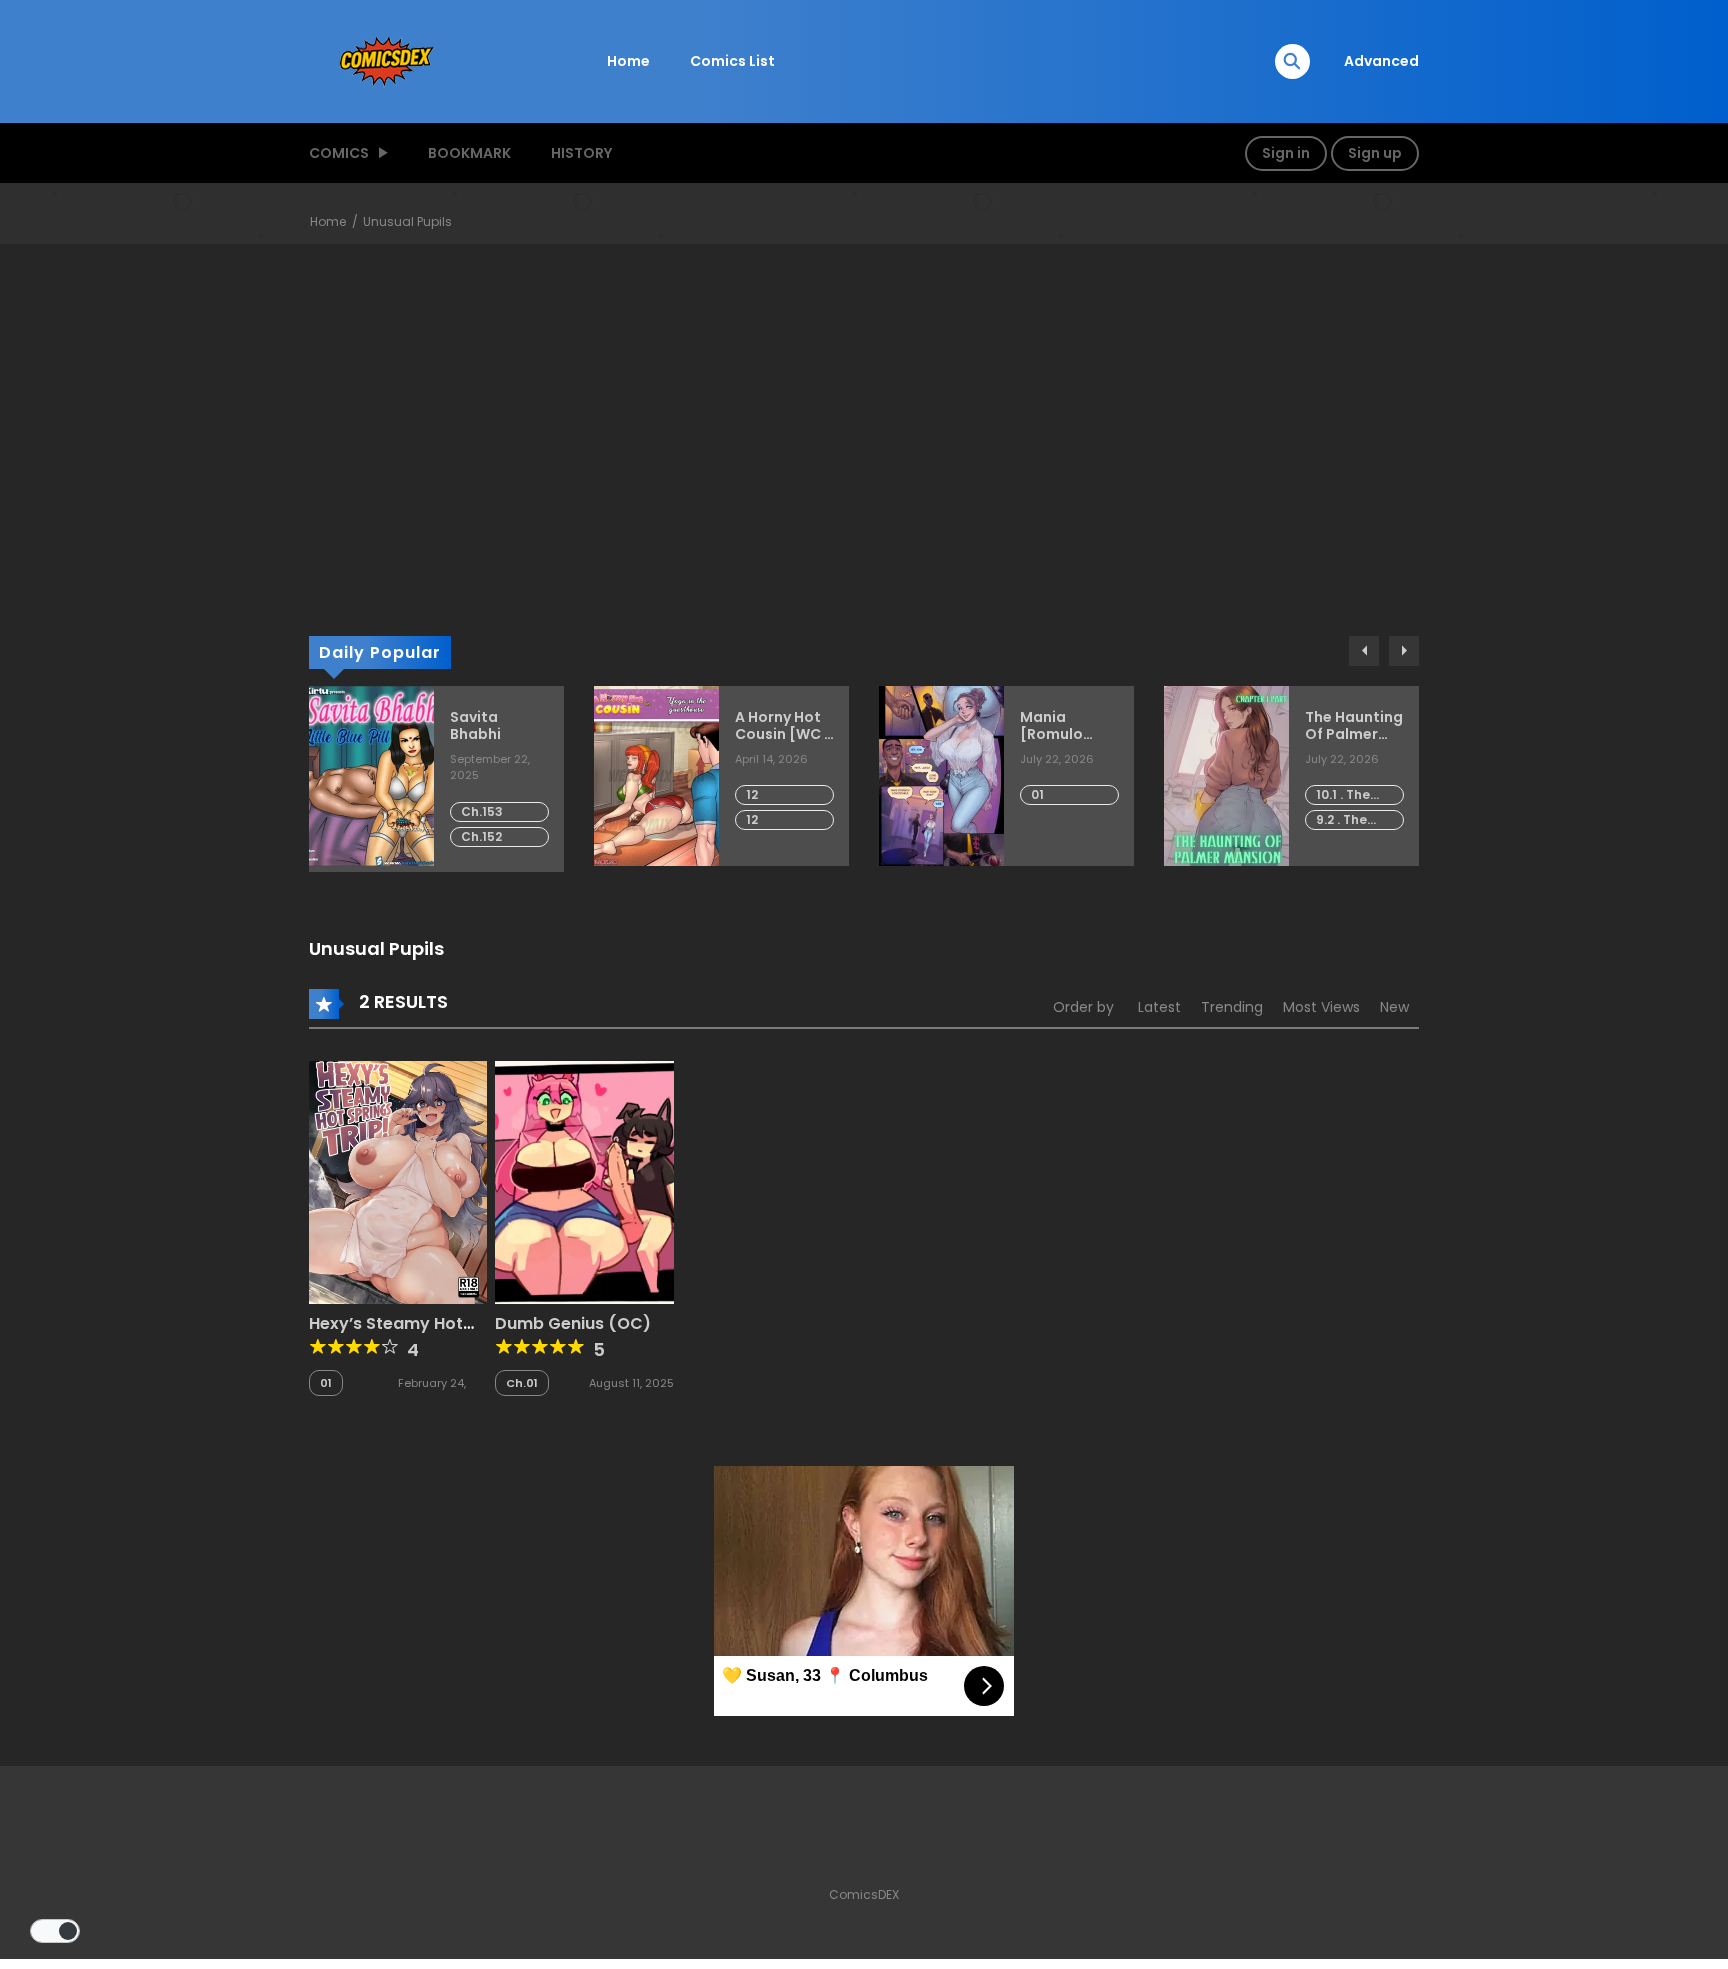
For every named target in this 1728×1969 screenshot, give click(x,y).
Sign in (1286, 153)
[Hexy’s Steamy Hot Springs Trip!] (398, 1181)
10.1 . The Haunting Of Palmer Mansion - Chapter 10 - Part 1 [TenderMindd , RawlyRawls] (1360, 795)
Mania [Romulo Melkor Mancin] (1051, 726)
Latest (1159, 1007)
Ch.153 (482, 811)
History (581, 153)
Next (1404, 651)
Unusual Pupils (407, 221)
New (1394, 1007)
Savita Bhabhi (475, 726)
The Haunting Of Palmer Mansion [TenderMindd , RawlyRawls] (1354, 726)
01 (1037, 794)
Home (628, 61)
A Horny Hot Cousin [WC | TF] (781, 726)
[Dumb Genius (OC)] (584, 1181)
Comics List (732, 61)
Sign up (1375, 153)
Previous (1364, 651)
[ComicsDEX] (388, 60)
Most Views (1321, 1007)
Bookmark (469, 153)
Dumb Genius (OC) (573, 1323)
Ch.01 (522, 1383)
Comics (339, 153)
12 (752, 794)
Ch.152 (481, 836)
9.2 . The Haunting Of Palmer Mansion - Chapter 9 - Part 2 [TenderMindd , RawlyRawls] (1360, 820)
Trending (1232, 1007)
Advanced (1381, 61)
